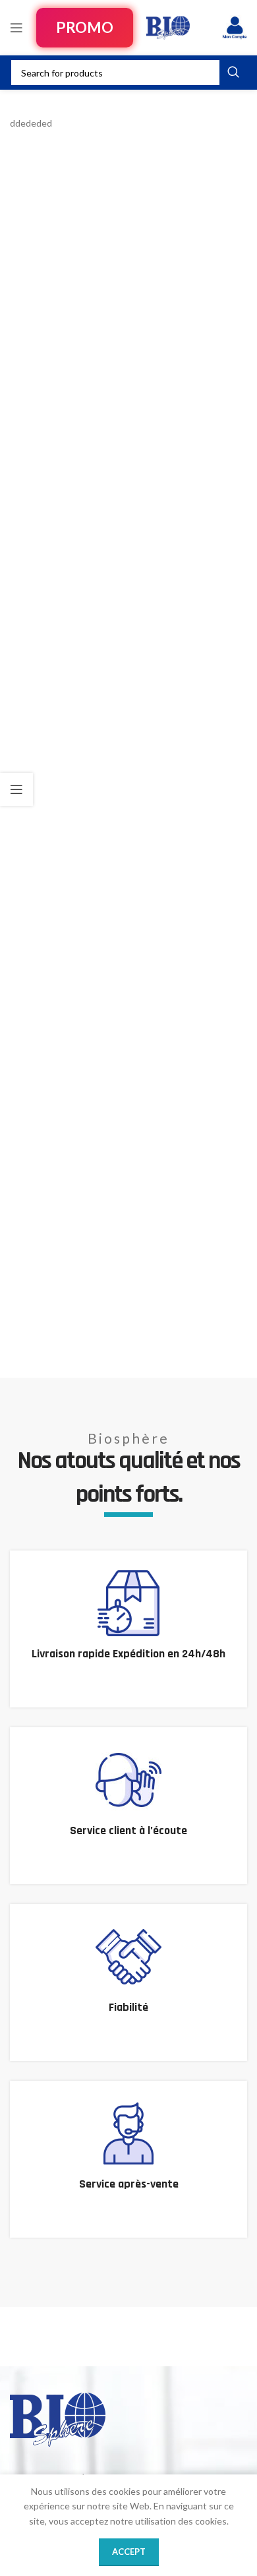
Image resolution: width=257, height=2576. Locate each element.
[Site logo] (168, 27)
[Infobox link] (128, 1629)
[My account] (235, 28)
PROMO (84, 27)
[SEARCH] (233, 73)
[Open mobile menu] (16, 28)
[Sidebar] (16, 789)
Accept (129, 2552)
